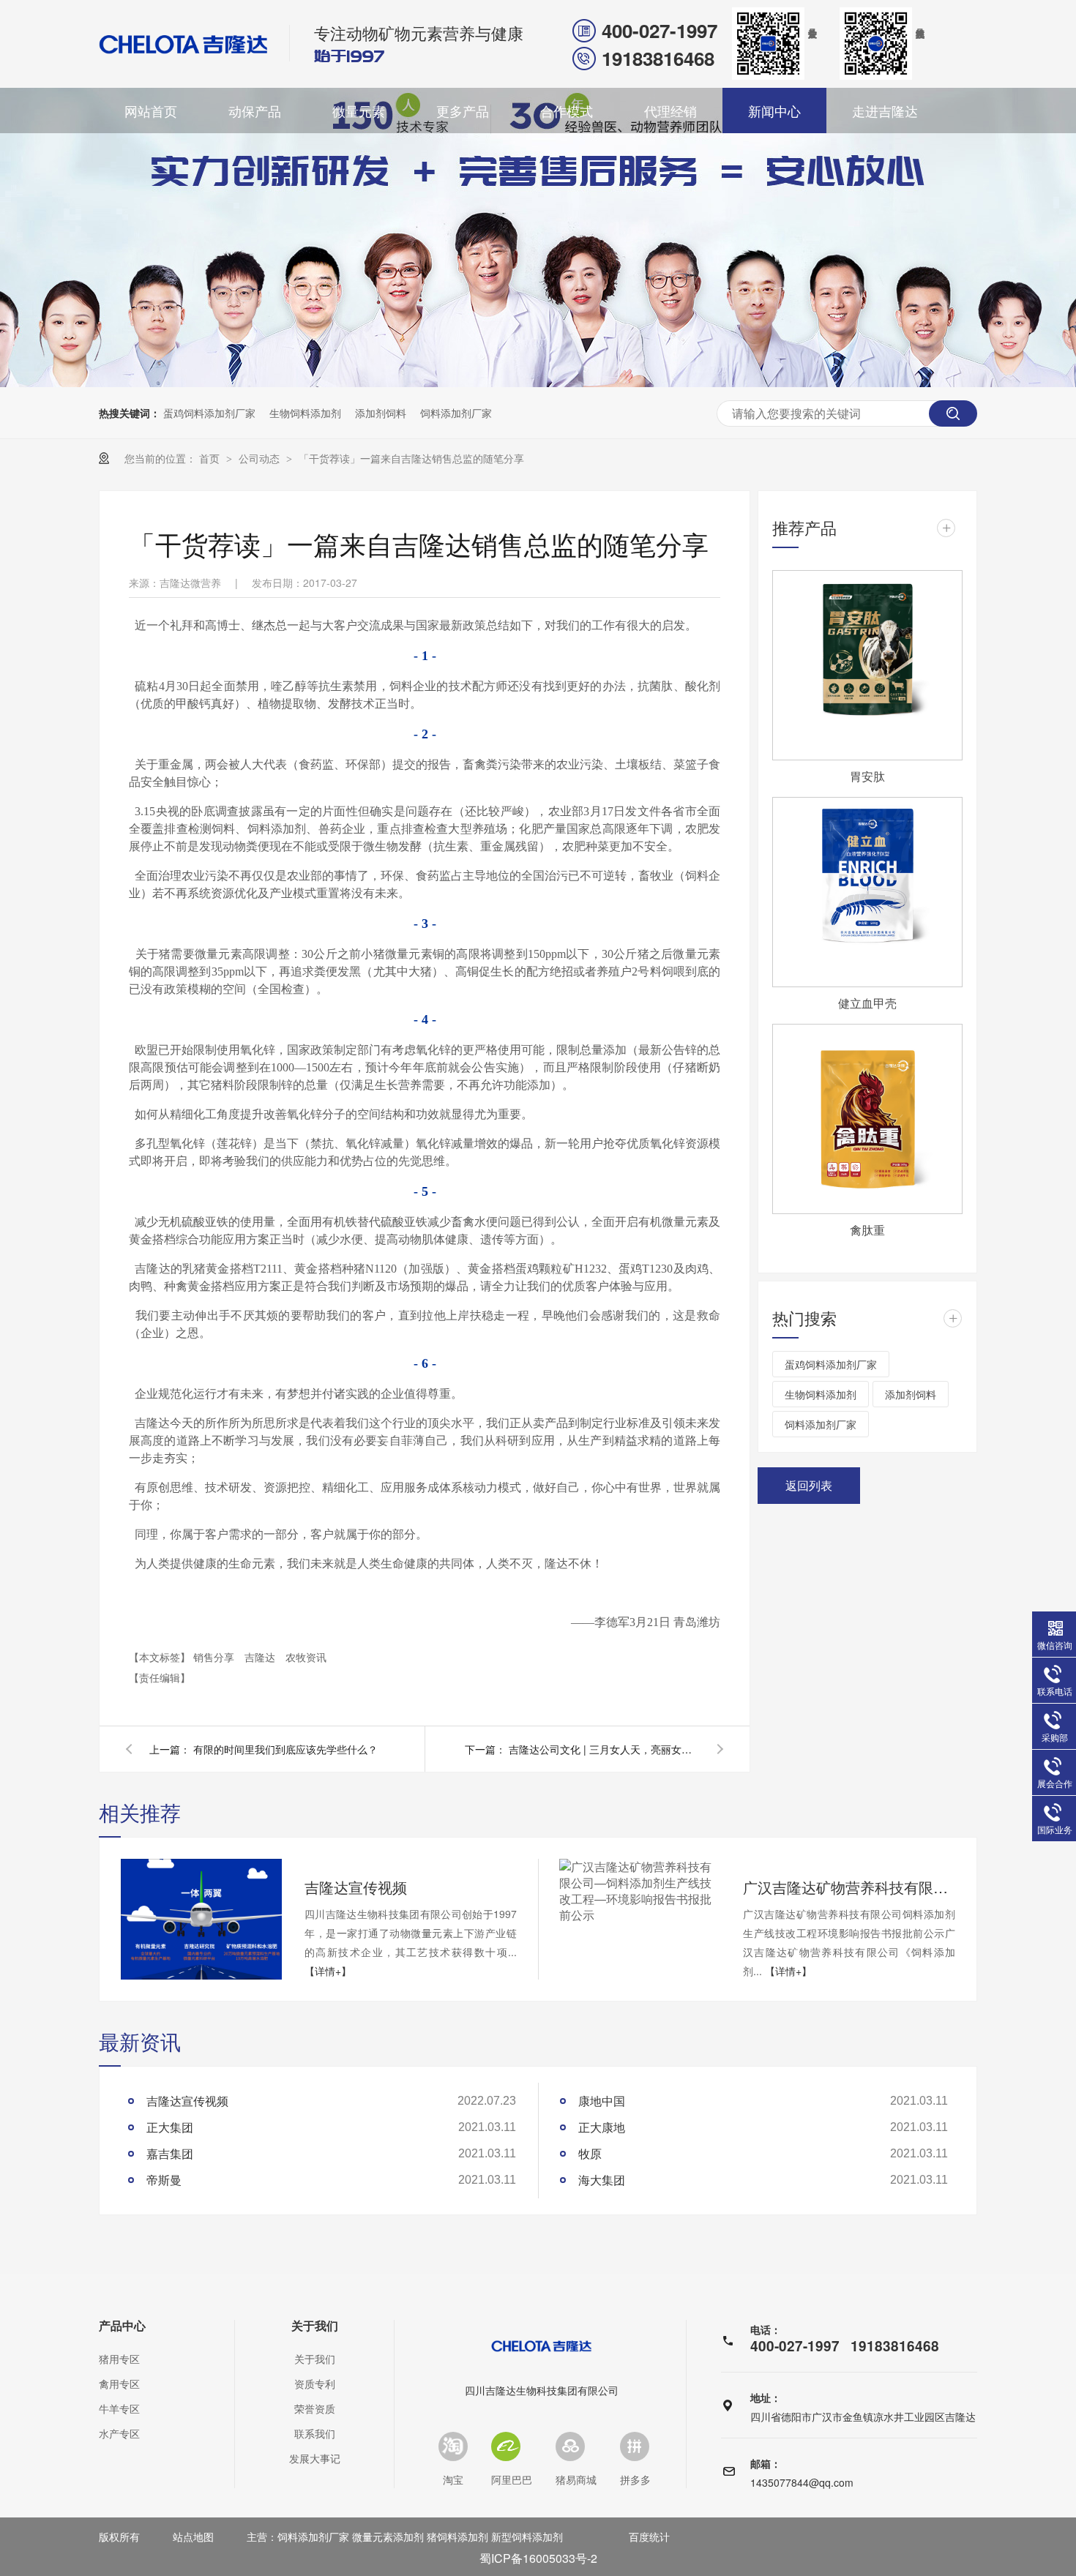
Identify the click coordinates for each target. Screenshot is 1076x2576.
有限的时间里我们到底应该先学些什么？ (285, 1749)
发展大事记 (315, 2458)
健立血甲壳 (867, 1003)
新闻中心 (774, 111)
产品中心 (122, 2326)
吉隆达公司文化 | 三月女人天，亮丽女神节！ (604, 1749)
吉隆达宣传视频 (356, 1887)
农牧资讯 (306, 1657)
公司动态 (261, 458)
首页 (211, 458)
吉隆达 (261, 1657)
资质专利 (315, 2384)
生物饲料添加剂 (305, 413)
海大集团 (602, 2180)
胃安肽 (867, 776)
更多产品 (463, 111)
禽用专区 (119, 2384)
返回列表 (809, 1485)
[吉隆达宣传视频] (201, 1919)
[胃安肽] (867, 665)
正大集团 (170, 2127)
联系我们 (315, 2433)
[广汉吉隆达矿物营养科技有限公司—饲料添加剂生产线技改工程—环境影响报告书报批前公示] (640, 1891)
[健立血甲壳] (867, 892)
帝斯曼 (164, 2180)
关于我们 (315, 2326)
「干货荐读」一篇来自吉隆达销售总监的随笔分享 (411, 458)
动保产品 (255, 111)
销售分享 (215, 1657)
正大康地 (602, 2127)
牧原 (590, 2153)
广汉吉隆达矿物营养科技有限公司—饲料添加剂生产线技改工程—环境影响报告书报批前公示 (849, 1887)
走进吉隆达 (885, 111)
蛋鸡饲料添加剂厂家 (209, 413)
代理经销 (670, 111)
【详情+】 (328, 1971)
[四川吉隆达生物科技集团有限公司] (184, 44)
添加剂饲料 (381, 413)
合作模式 (567, 111)
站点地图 (193, 2536)
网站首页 (151, 111)
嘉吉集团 (170, 2153)
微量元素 (359, 111)
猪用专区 (119, 2359)
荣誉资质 (315, 2408)
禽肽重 (867, 1230)
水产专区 (119, 2433)
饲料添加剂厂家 (456, 413)
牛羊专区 (119, 2408)
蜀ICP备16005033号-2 (538, 2558)
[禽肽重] (867, 1119)
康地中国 (602, 2101)
